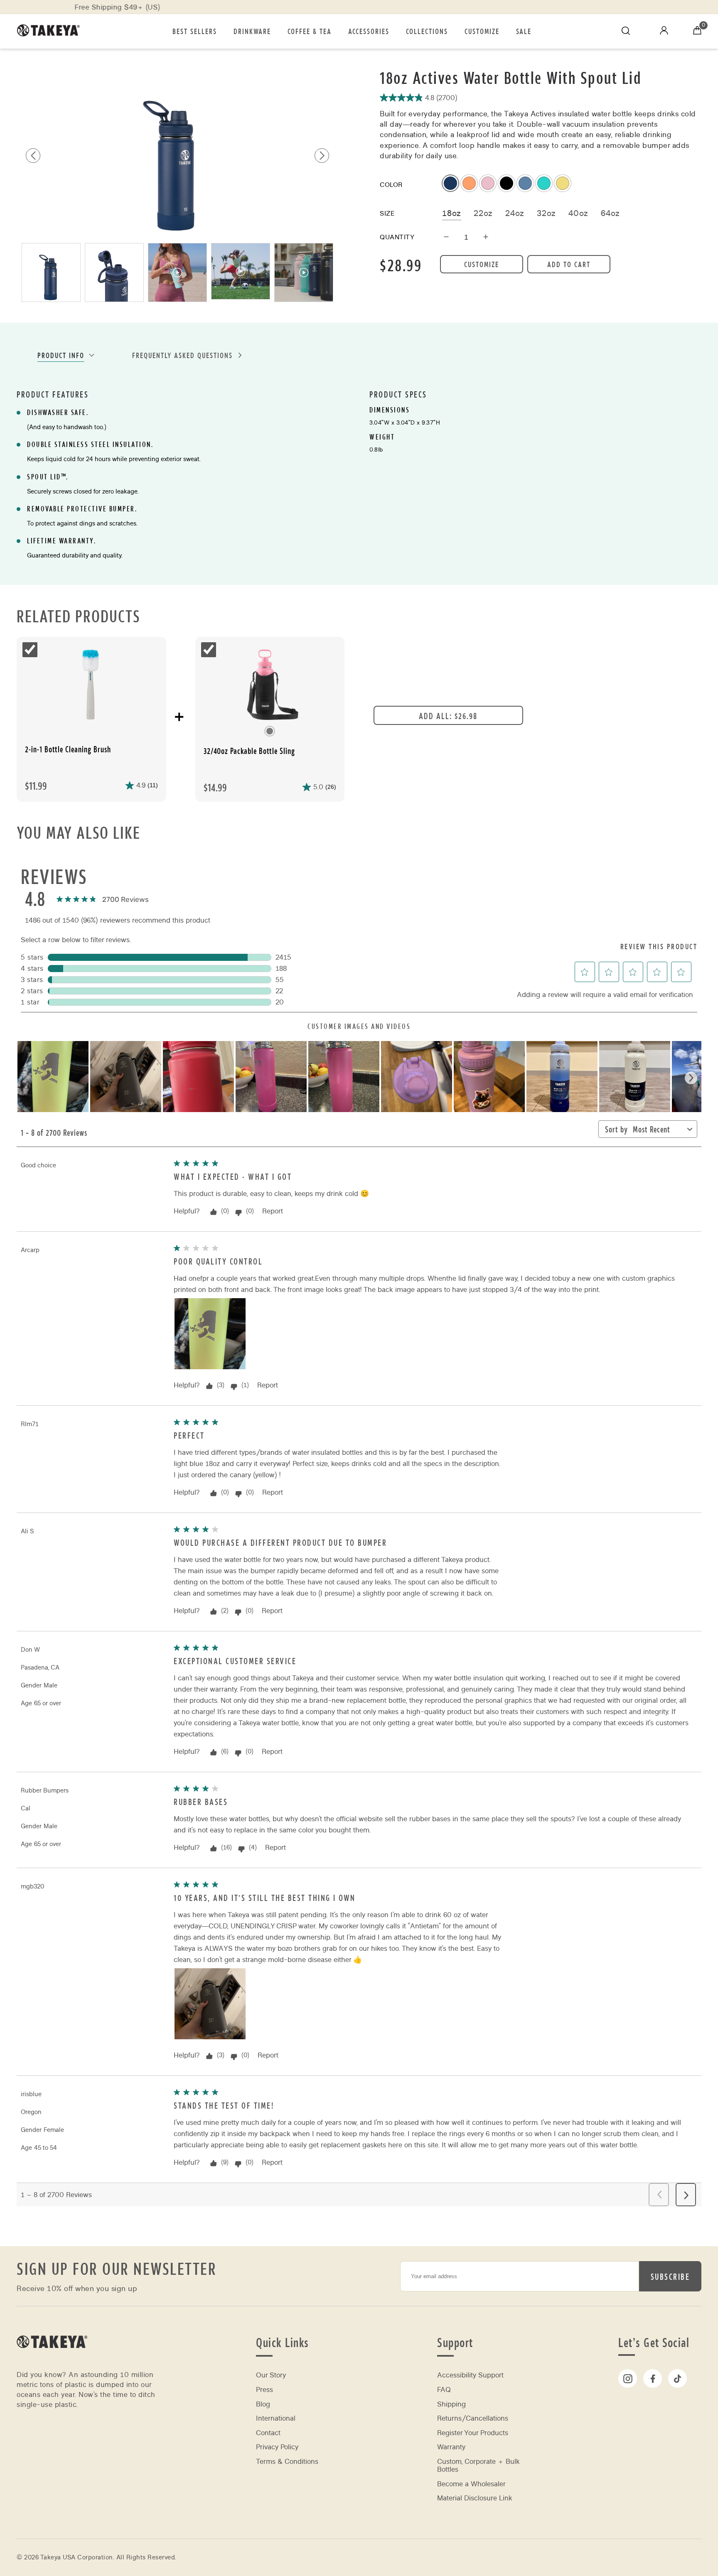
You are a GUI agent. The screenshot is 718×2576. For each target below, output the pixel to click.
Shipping (451, 2404)
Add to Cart (569, 264)
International (276, 2418)
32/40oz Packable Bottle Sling (249, 751)
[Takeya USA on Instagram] (628, 2378)
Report (273, 1211)
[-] (91, 686)
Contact (268, 2433)
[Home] (52, 2359)
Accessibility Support (470, 2375)
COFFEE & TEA (310, 31)
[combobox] (658, 1131)
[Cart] (697, 31)
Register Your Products (473, 2433)
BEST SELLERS (195, 31)
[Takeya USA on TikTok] (677, 2378)
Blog (263, 2404)
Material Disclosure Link (475, 2498)
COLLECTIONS (427, 31)
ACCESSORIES (369, 31)
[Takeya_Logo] (52, 31)
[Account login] (664, 32)
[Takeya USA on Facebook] (653, 2378)
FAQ (444, 2390)
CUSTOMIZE (482, 31)
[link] (102, 900)
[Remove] (446, 237)
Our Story (271, 2375)
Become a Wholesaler (471, 2484)
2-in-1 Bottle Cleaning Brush (68, 749)
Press (264, 2390)
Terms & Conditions (287, 2462)
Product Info (61, 355)
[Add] (486, 237)
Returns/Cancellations (473, 2418)
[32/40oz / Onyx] (270, 686)
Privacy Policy (277, 2447)
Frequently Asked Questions (182, 355)
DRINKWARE (252, 31)
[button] (322, 156)
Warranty (451, 2447)
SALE (524, 31)
